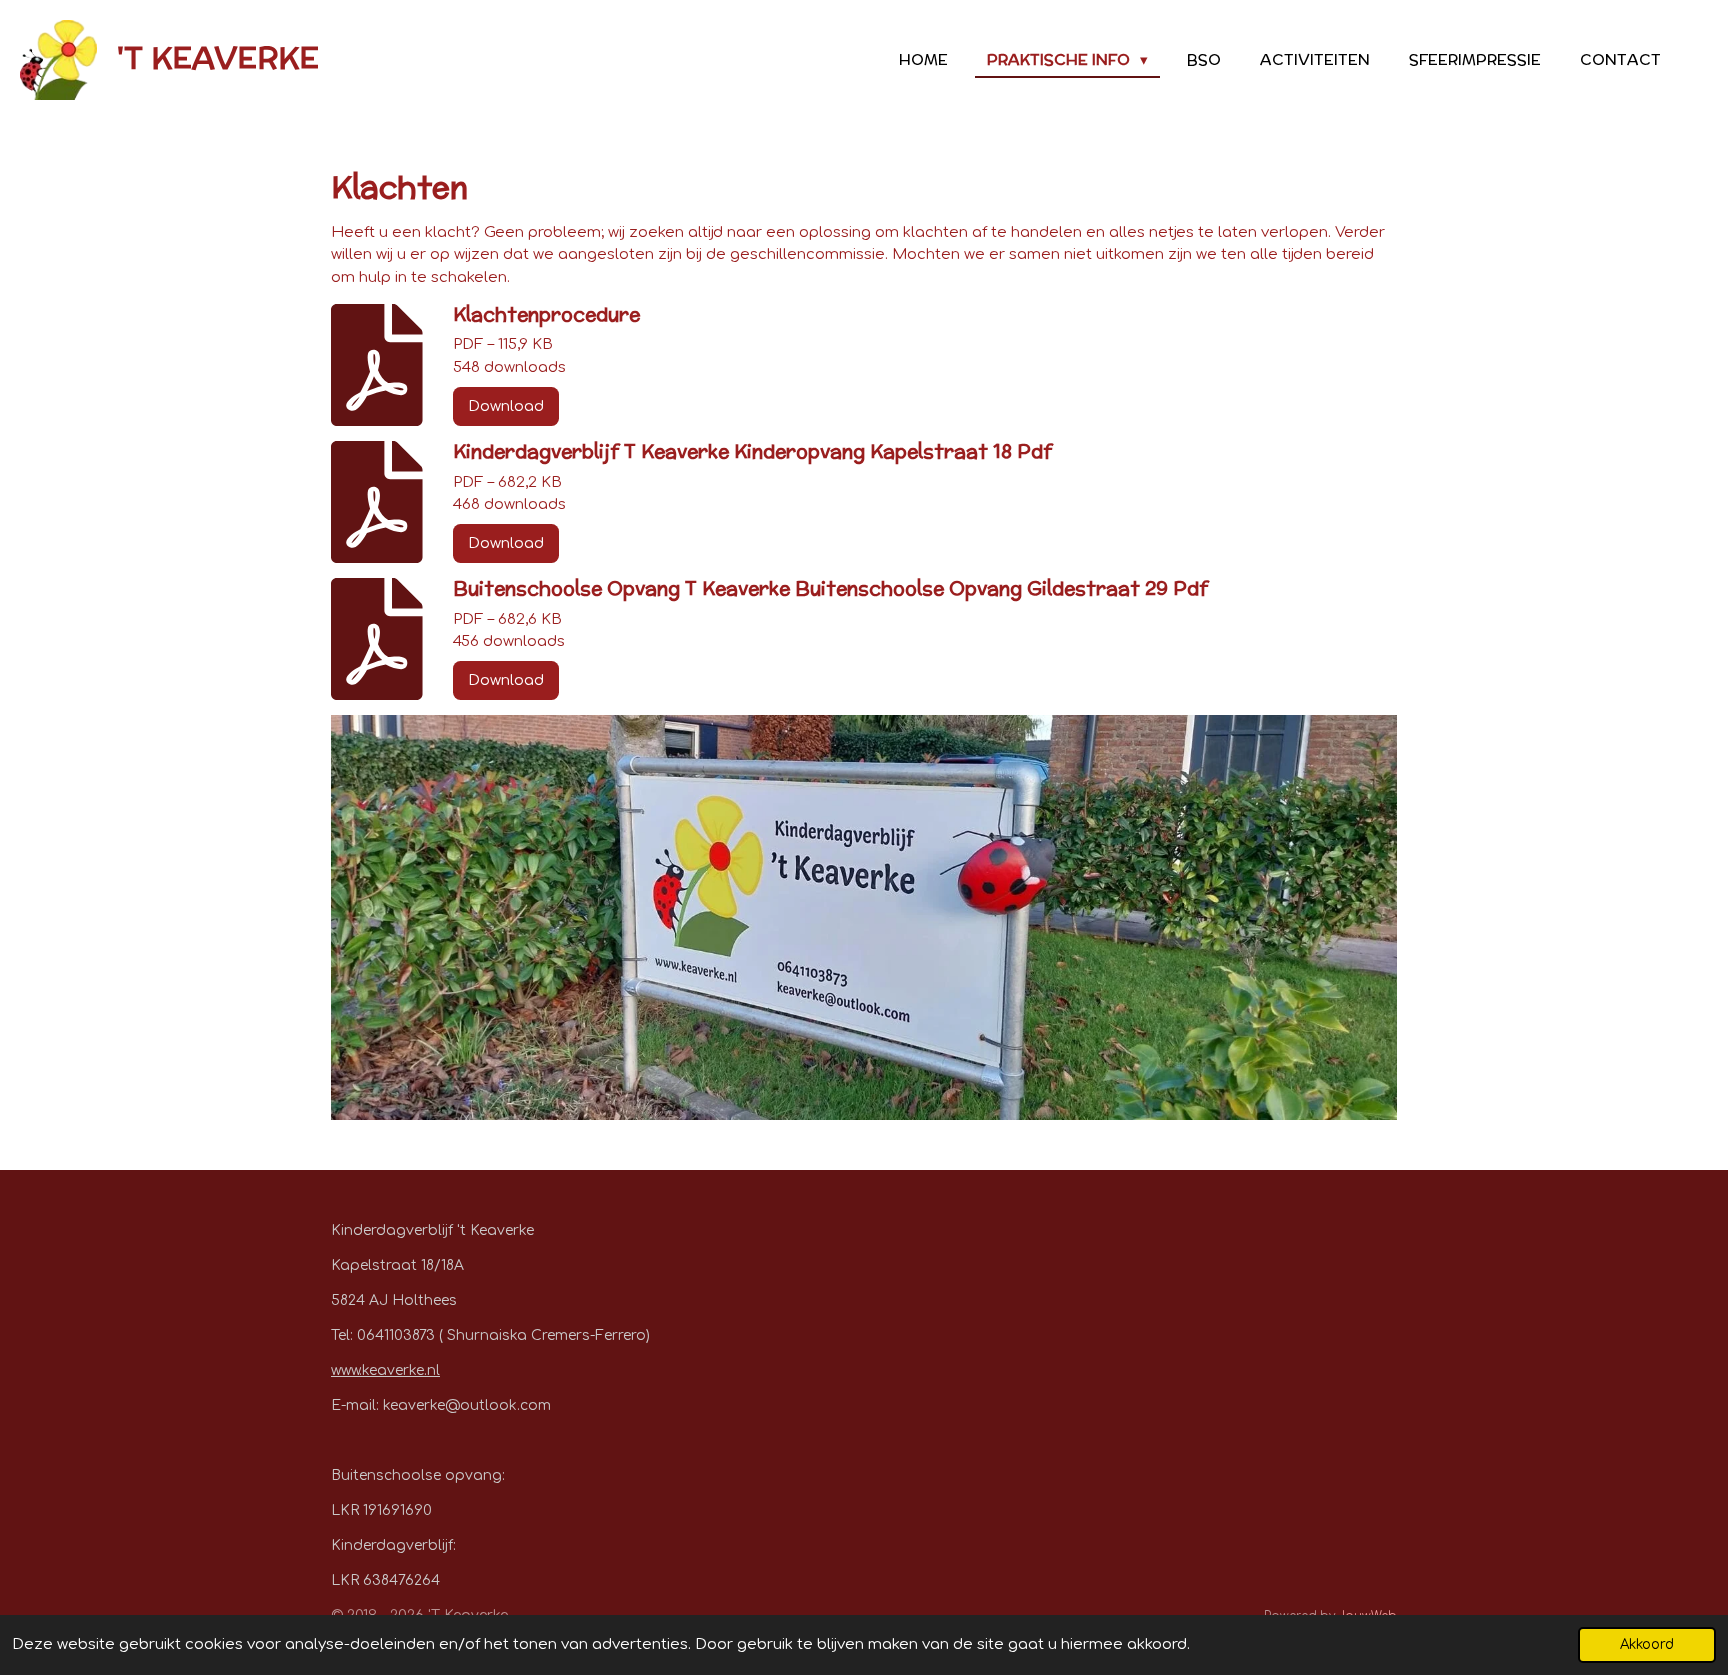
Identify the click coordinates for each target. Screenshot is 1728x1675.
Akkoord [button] (1647, 1644)
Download (506, 406)
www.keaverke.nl (385, 1370)
